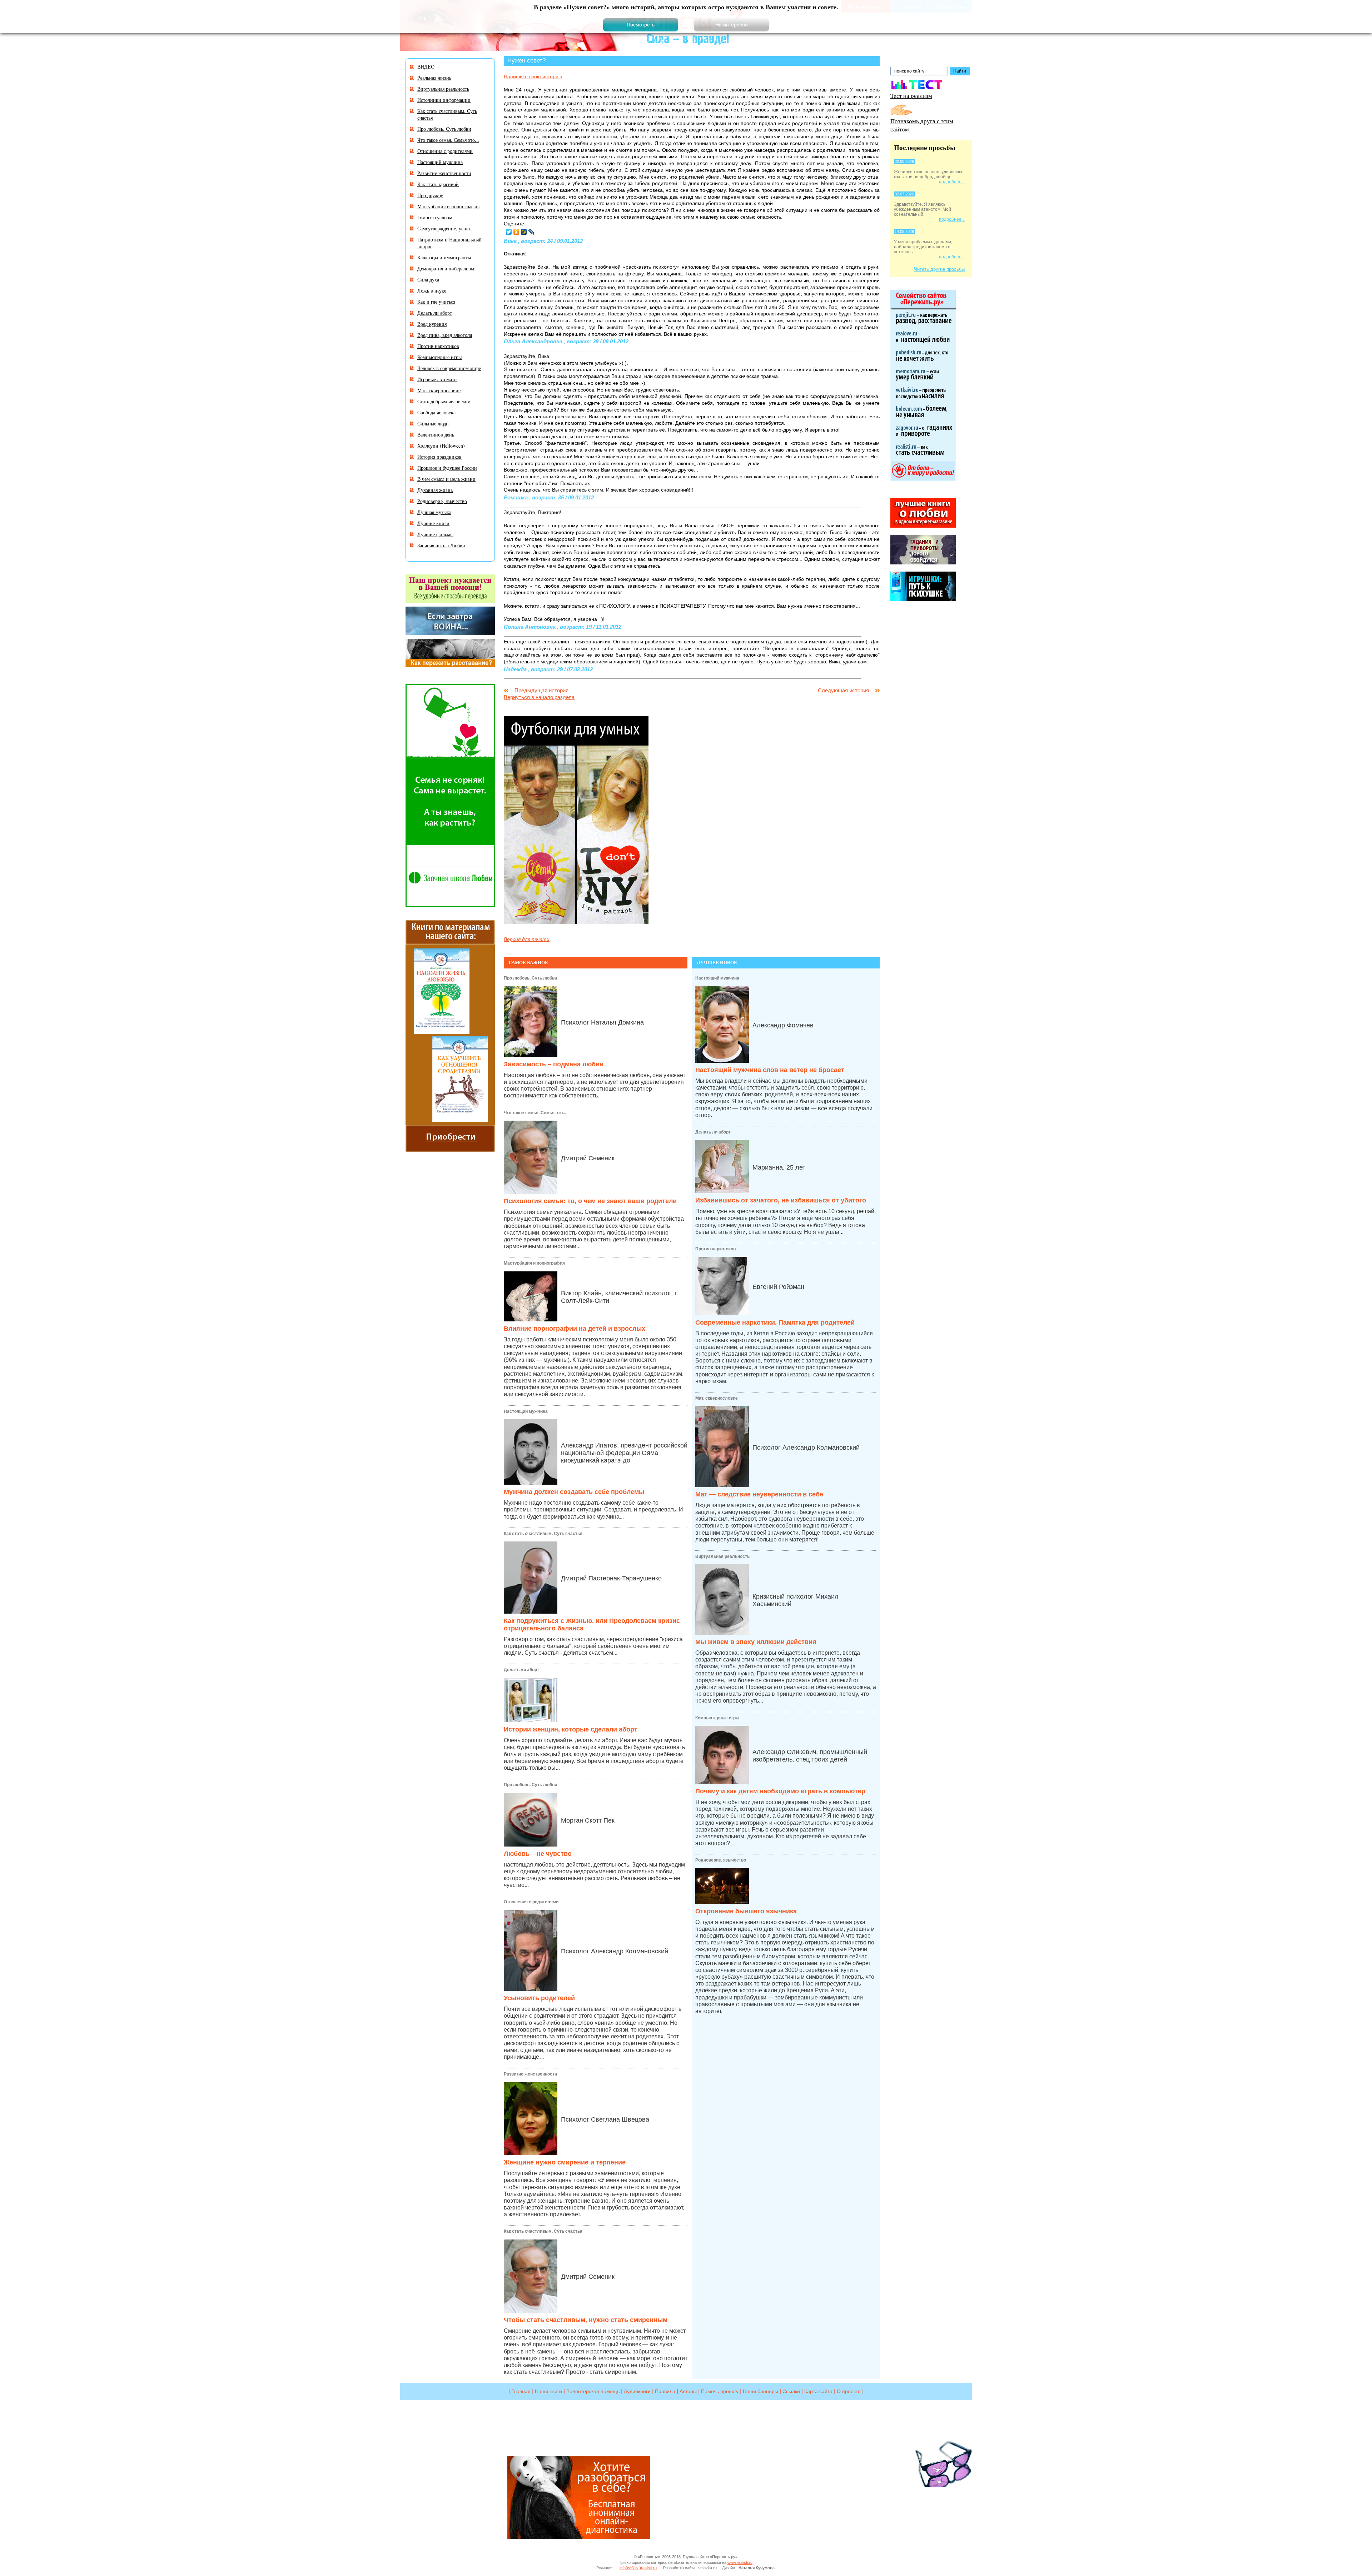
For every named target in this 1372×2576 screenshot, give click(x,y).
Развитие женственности (530, 2074)
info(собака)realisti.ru (638, 2568)
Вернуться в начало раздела (539, 697)
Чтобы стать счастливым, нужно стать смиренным (586, 2320)
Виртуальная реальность (722, 1556)
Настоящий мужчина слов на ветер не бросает (770, 1070)
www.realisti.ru (740, 2562)
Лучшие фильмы (435, 534)
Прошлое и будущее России (447, 468)
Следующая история (843, 690)
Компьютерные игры (717, 1718)
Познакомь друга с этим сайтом (922, 125)
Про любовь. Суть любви (530, 978)
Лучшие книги (433, 523)
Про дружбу (430, 195)
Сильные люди (433, 423)
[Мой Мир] (524, 232)
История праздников (439, 457)
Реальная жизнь (434, 78)
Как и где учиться (436, 302)
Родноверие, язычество (721, 1860)
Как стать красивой (438, 184)
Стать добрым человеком (444, 401)
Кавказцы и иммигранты (444, 257)
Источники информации (444, 100)
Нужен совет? (526, 60)
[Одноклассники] (516, 232)
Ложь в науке (432, 291)
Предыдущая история (541, 690)
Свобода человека (436, 412)
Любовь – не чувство (538, 1854)
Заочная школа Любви (441, 545)
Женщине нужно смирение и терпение (565, 2162)
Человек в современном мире (449, 368)
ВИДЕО (426, 67)
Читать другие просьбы (939, 269)
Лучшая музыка (434, 512)
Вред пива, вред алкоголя (445, 335)
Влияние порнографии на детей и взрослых (575, 1329)
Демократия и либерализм (446, 268)
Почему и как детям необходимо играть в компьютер (780, 1791)
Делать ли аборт (521, 1670)
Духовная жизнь (435, 490)
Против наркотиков (715, 1249)
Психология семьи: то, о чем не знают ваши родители (590, 1201)
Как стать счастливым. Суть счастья (543, 1534)
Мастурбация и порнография (534, 1263)
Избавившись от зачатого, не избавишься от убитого (781, 1200)
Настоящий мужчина (526, 1411)
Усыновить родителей (539, 1998)
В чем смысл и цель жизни (446, 479)
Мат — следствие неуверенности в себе (759, 1494)
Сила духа (428, 280)
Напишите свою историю (533, 76)
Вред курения (432, 324)
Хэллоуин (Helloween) (441, 446)
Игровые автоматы (437, 379)
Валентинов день (436, 435)
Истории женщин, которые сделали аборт (571, 1729)
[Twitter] (509, 232)
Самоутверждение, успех (444, 228)
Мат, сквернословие (717, 1398)
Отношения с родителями (531, 1902)
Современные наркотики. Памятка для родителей (775, 1322)
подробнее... (952, 182)
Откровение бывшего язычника (746, 1911)
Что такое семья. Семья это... (535, 1113)
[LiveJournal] (531, 232)
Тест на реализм (911, 96)
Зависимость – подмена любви (554, 1064)
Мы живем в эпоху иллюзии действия (756, 1642)
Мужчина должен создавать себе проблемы (574, 1492)
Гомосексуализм (435, 217)
